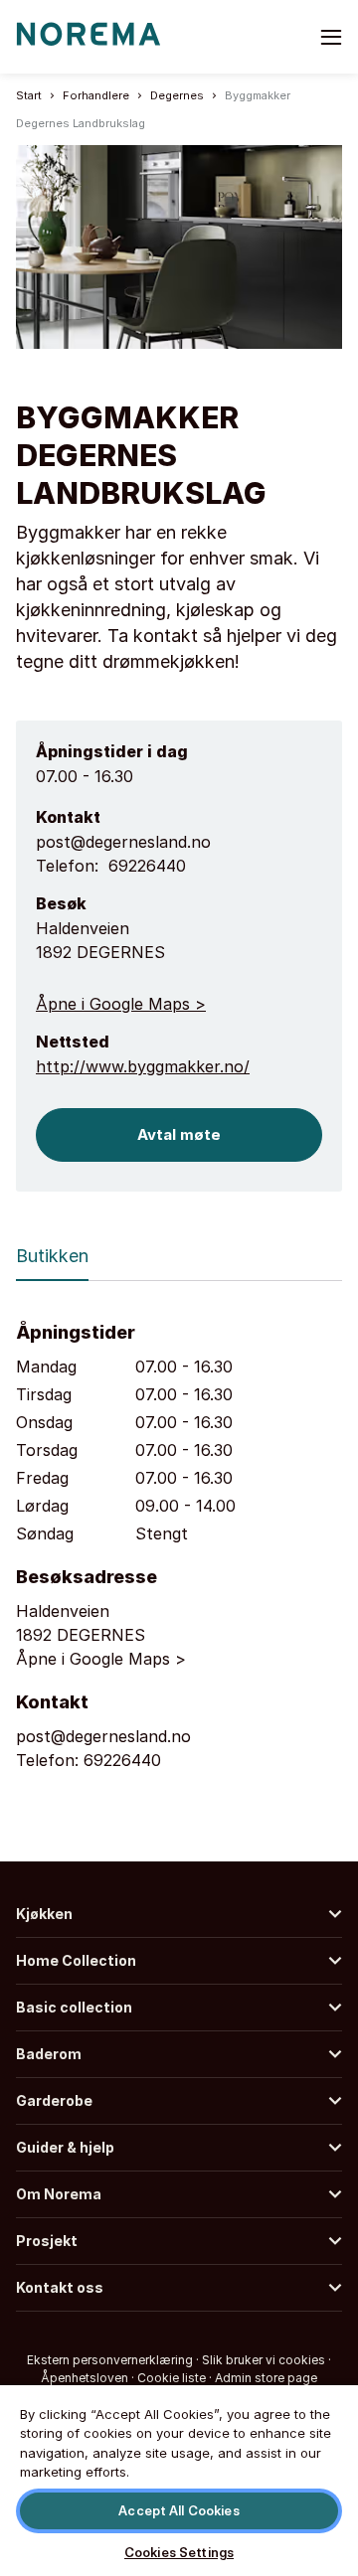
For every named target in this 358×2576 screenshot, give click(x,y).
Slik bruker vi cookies (264, 2360)
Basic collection (74, 2007)
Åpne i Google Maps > (121, 1004)
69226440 (147, 866)
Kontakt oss (60, 2287)
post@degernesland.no (123, 842)
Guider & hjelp (65, 2147)
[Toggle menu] (331, 37)
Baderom (49, 2054)
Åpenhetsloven (85, 2378)
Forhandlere (96, 95)
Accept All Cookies (179, 2510)
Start (29, 95)
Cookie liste (172, 2378)
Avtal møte (179, 1134)
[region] (179, 2480)
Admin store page (266, 2378)
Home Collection (76, 1960)
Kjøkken (44, 1914)
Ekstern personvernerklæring (110, 2360)
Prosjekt (47, 2241)
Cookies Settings (179, 2552)
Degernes (177, 95)
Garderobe (54, 2100)
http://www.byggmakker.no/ (143, 1066)
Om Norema (59, 2194)
